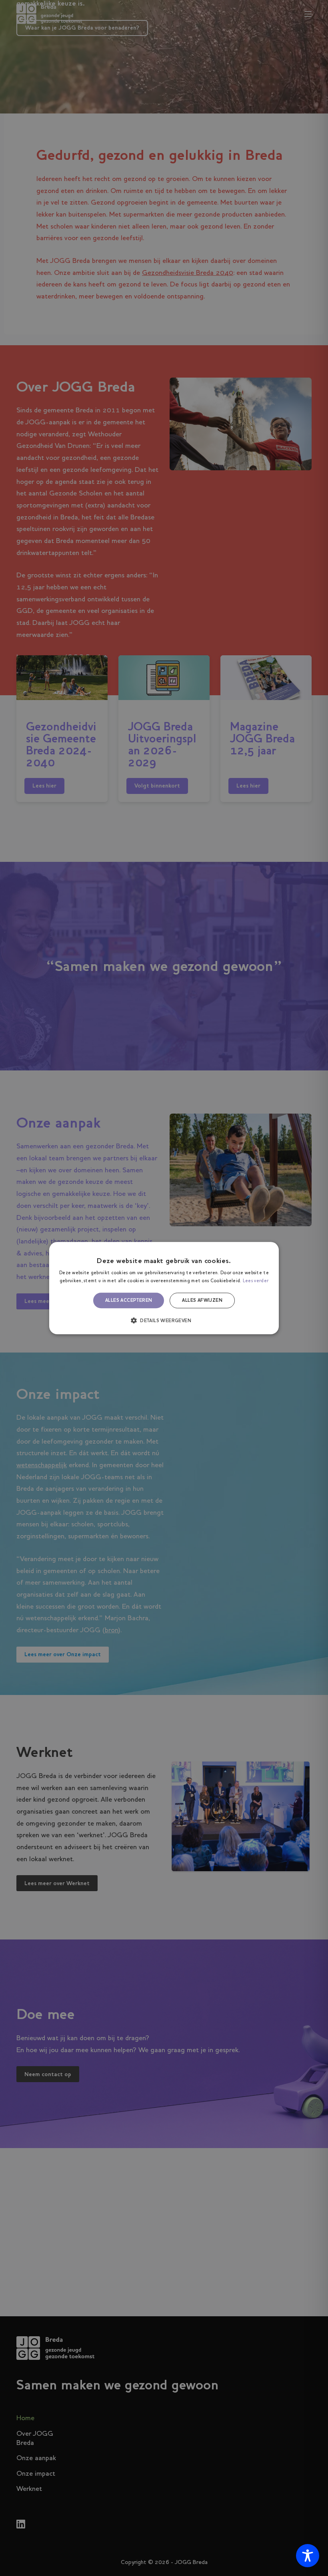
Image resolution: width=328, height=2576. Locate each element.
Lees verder (256, 1281)
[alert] (164, 1288)
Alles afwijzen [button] (202, 1301)
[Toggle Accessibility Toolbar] (308, 2556)
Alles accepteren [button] (129, 1301)
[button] (164, 1320)
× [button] (270, 1250)
